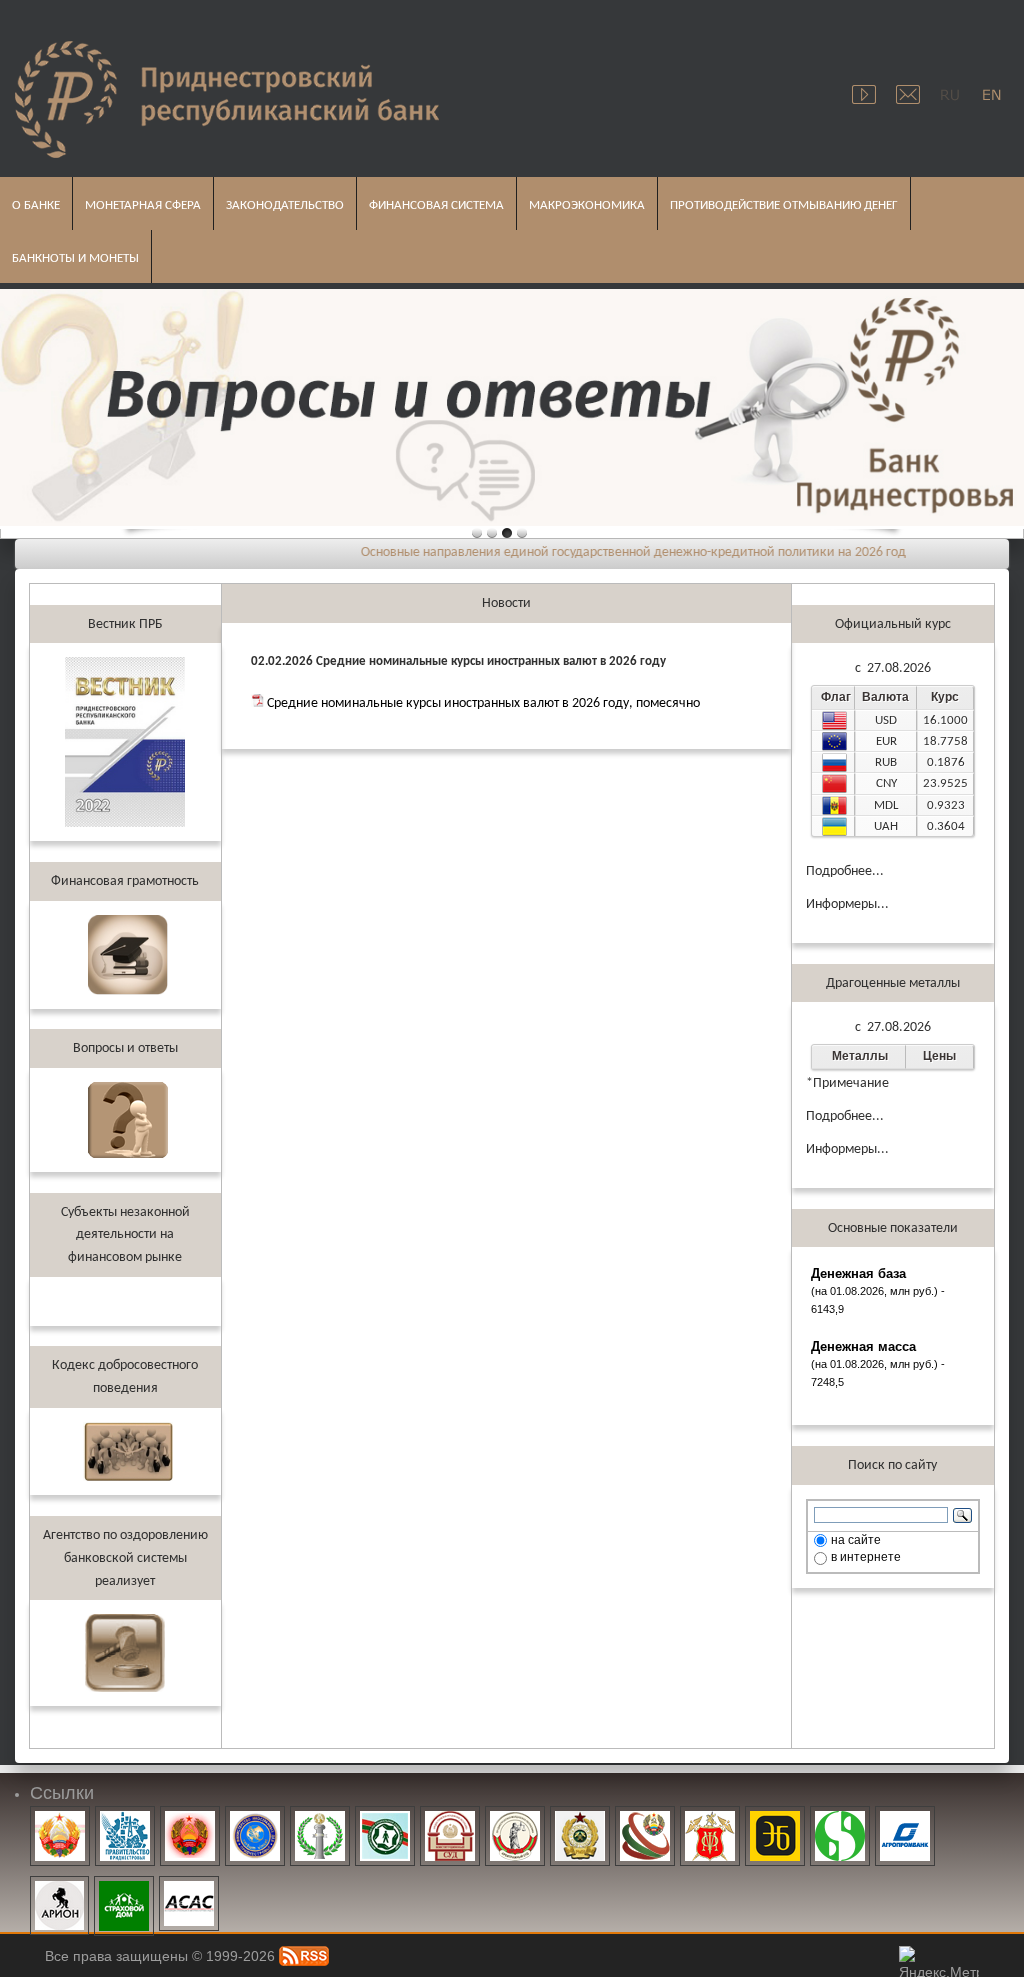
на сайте (856, 1540)
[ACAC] (189, 1886)
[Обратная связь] (908, 87)
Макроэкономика (581, 201)
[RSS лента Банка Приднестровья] (304, 1956)
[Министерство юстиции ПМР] (320, 1816)
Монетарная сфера (137, 201)
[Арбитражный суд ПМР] (515, 1816)
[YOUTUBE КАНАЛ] (866, 87)
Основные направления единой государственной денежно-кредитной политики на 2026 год (605, 552)
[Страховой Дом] (124, 1886)
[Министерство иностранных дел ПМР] (255, 1816)
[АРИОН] (59, 1886)
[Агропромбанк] (905, 1816)
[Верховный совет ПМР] (190, 1816)
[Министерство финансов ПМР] (710, 1816)
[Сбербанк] (840, 1816)
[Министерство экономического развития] (645, 1816)
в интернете (866, 1557)
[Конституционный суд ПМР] (450, 1816)
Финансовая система (430, 201)
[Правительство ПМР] (125, 1816)
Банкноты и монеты (69, 254)
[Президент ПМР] (60, 1816)
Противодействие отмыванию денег (778, 201)
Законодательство (279, 201)
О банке (30, 201)
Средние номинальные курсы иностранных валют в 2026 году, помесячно (483, 703)
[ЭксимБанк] (775, 1816)
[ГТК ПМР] (580, 1816)
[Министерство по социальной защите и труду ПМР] (385, 1816)
